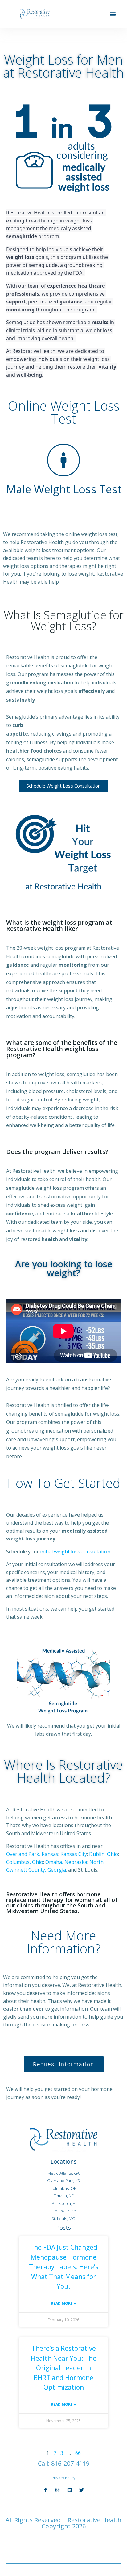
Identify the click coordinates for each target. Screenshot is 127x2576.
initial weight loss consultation (75, 1552)
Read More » (63, 2303)
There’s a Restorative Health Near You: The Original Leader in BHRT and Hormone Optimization (64, 2368)
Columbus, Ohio (25, 1862)
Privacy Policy (63, 2478)
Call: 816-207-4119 (64, 2463)
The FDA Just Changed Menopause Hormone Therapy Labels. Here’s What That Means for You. (64, 2267)
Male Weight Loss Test (64, 489)
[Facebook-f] (45, 2490)
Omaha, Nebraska (66, 1862)
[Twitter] (82, 2490)
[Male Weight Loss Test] (63, 460)
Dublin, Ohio (104, 1854)
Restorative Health (94, 2520)
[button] (113, 14)
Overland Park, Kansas (32, 1854)
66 (78, 2453)
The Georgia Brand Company (82, 2542)
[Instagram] (57, 2490)
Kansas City (74, 1854)
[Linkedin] (70, 2490)
